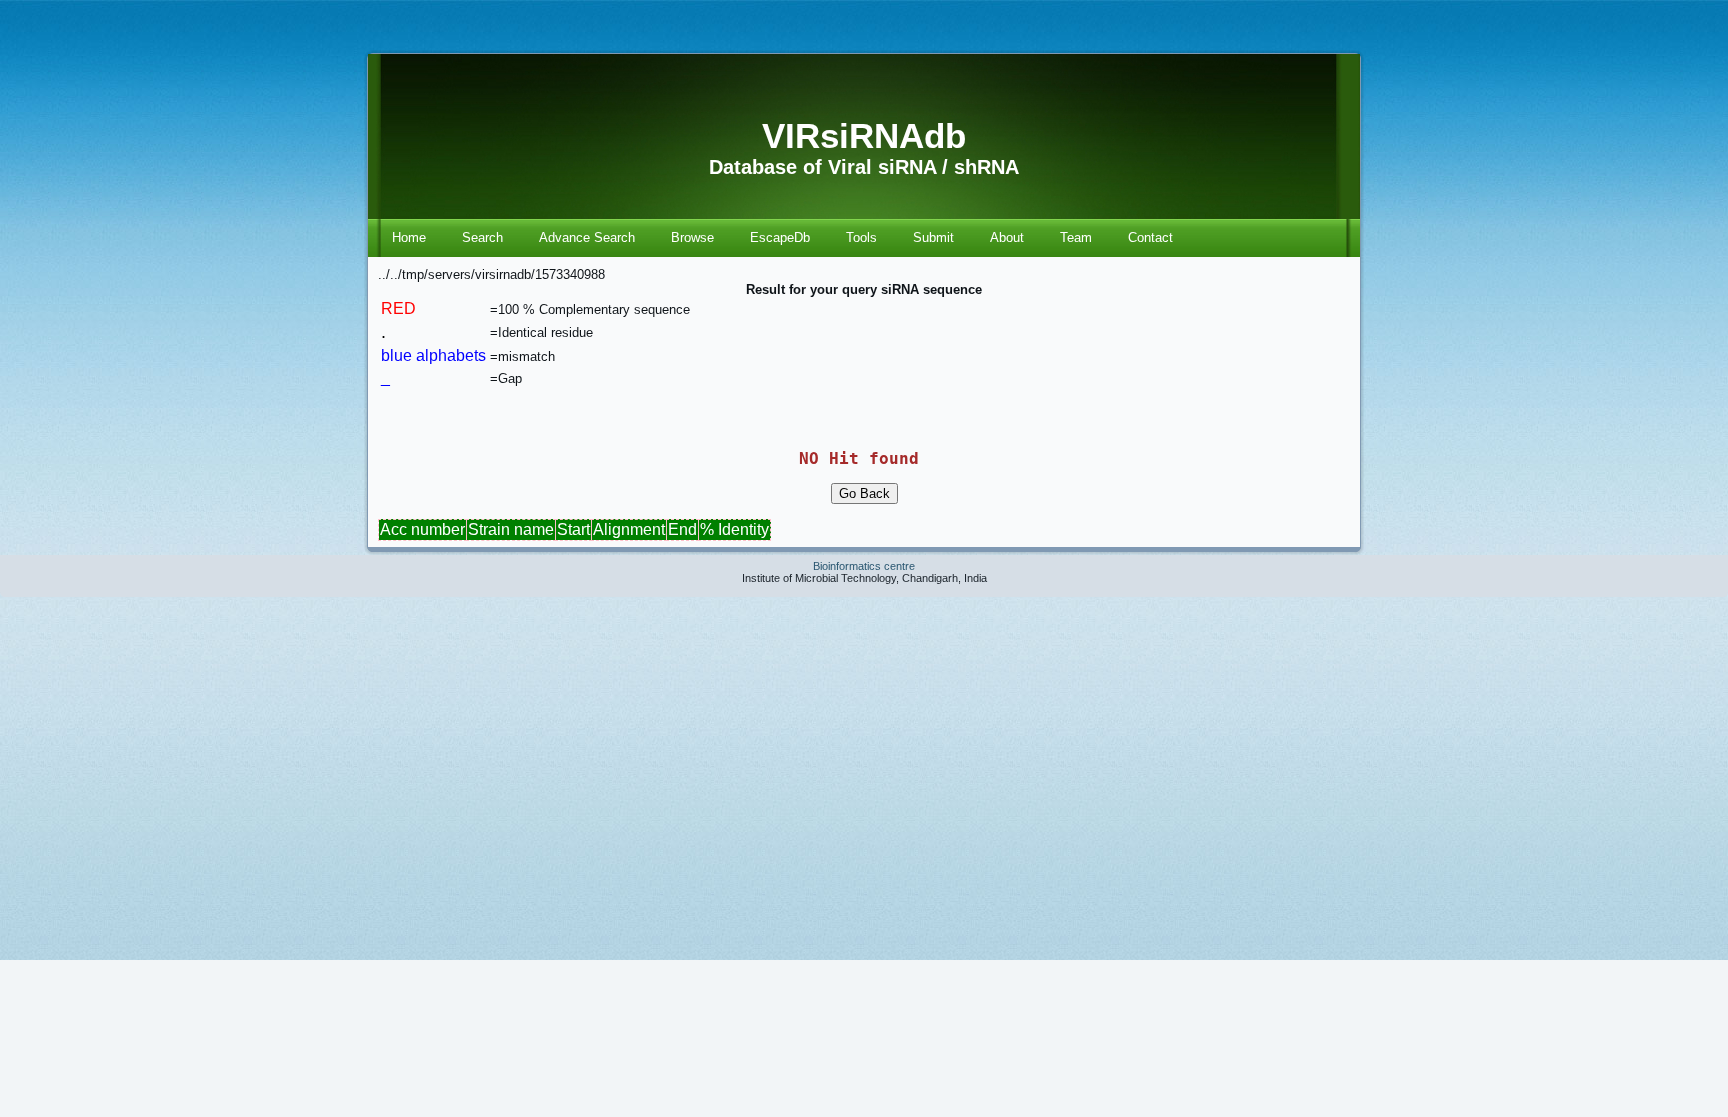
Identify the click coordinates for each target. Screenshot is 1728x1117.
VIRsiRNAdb (864, 135)
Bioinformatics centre (864, 566)
